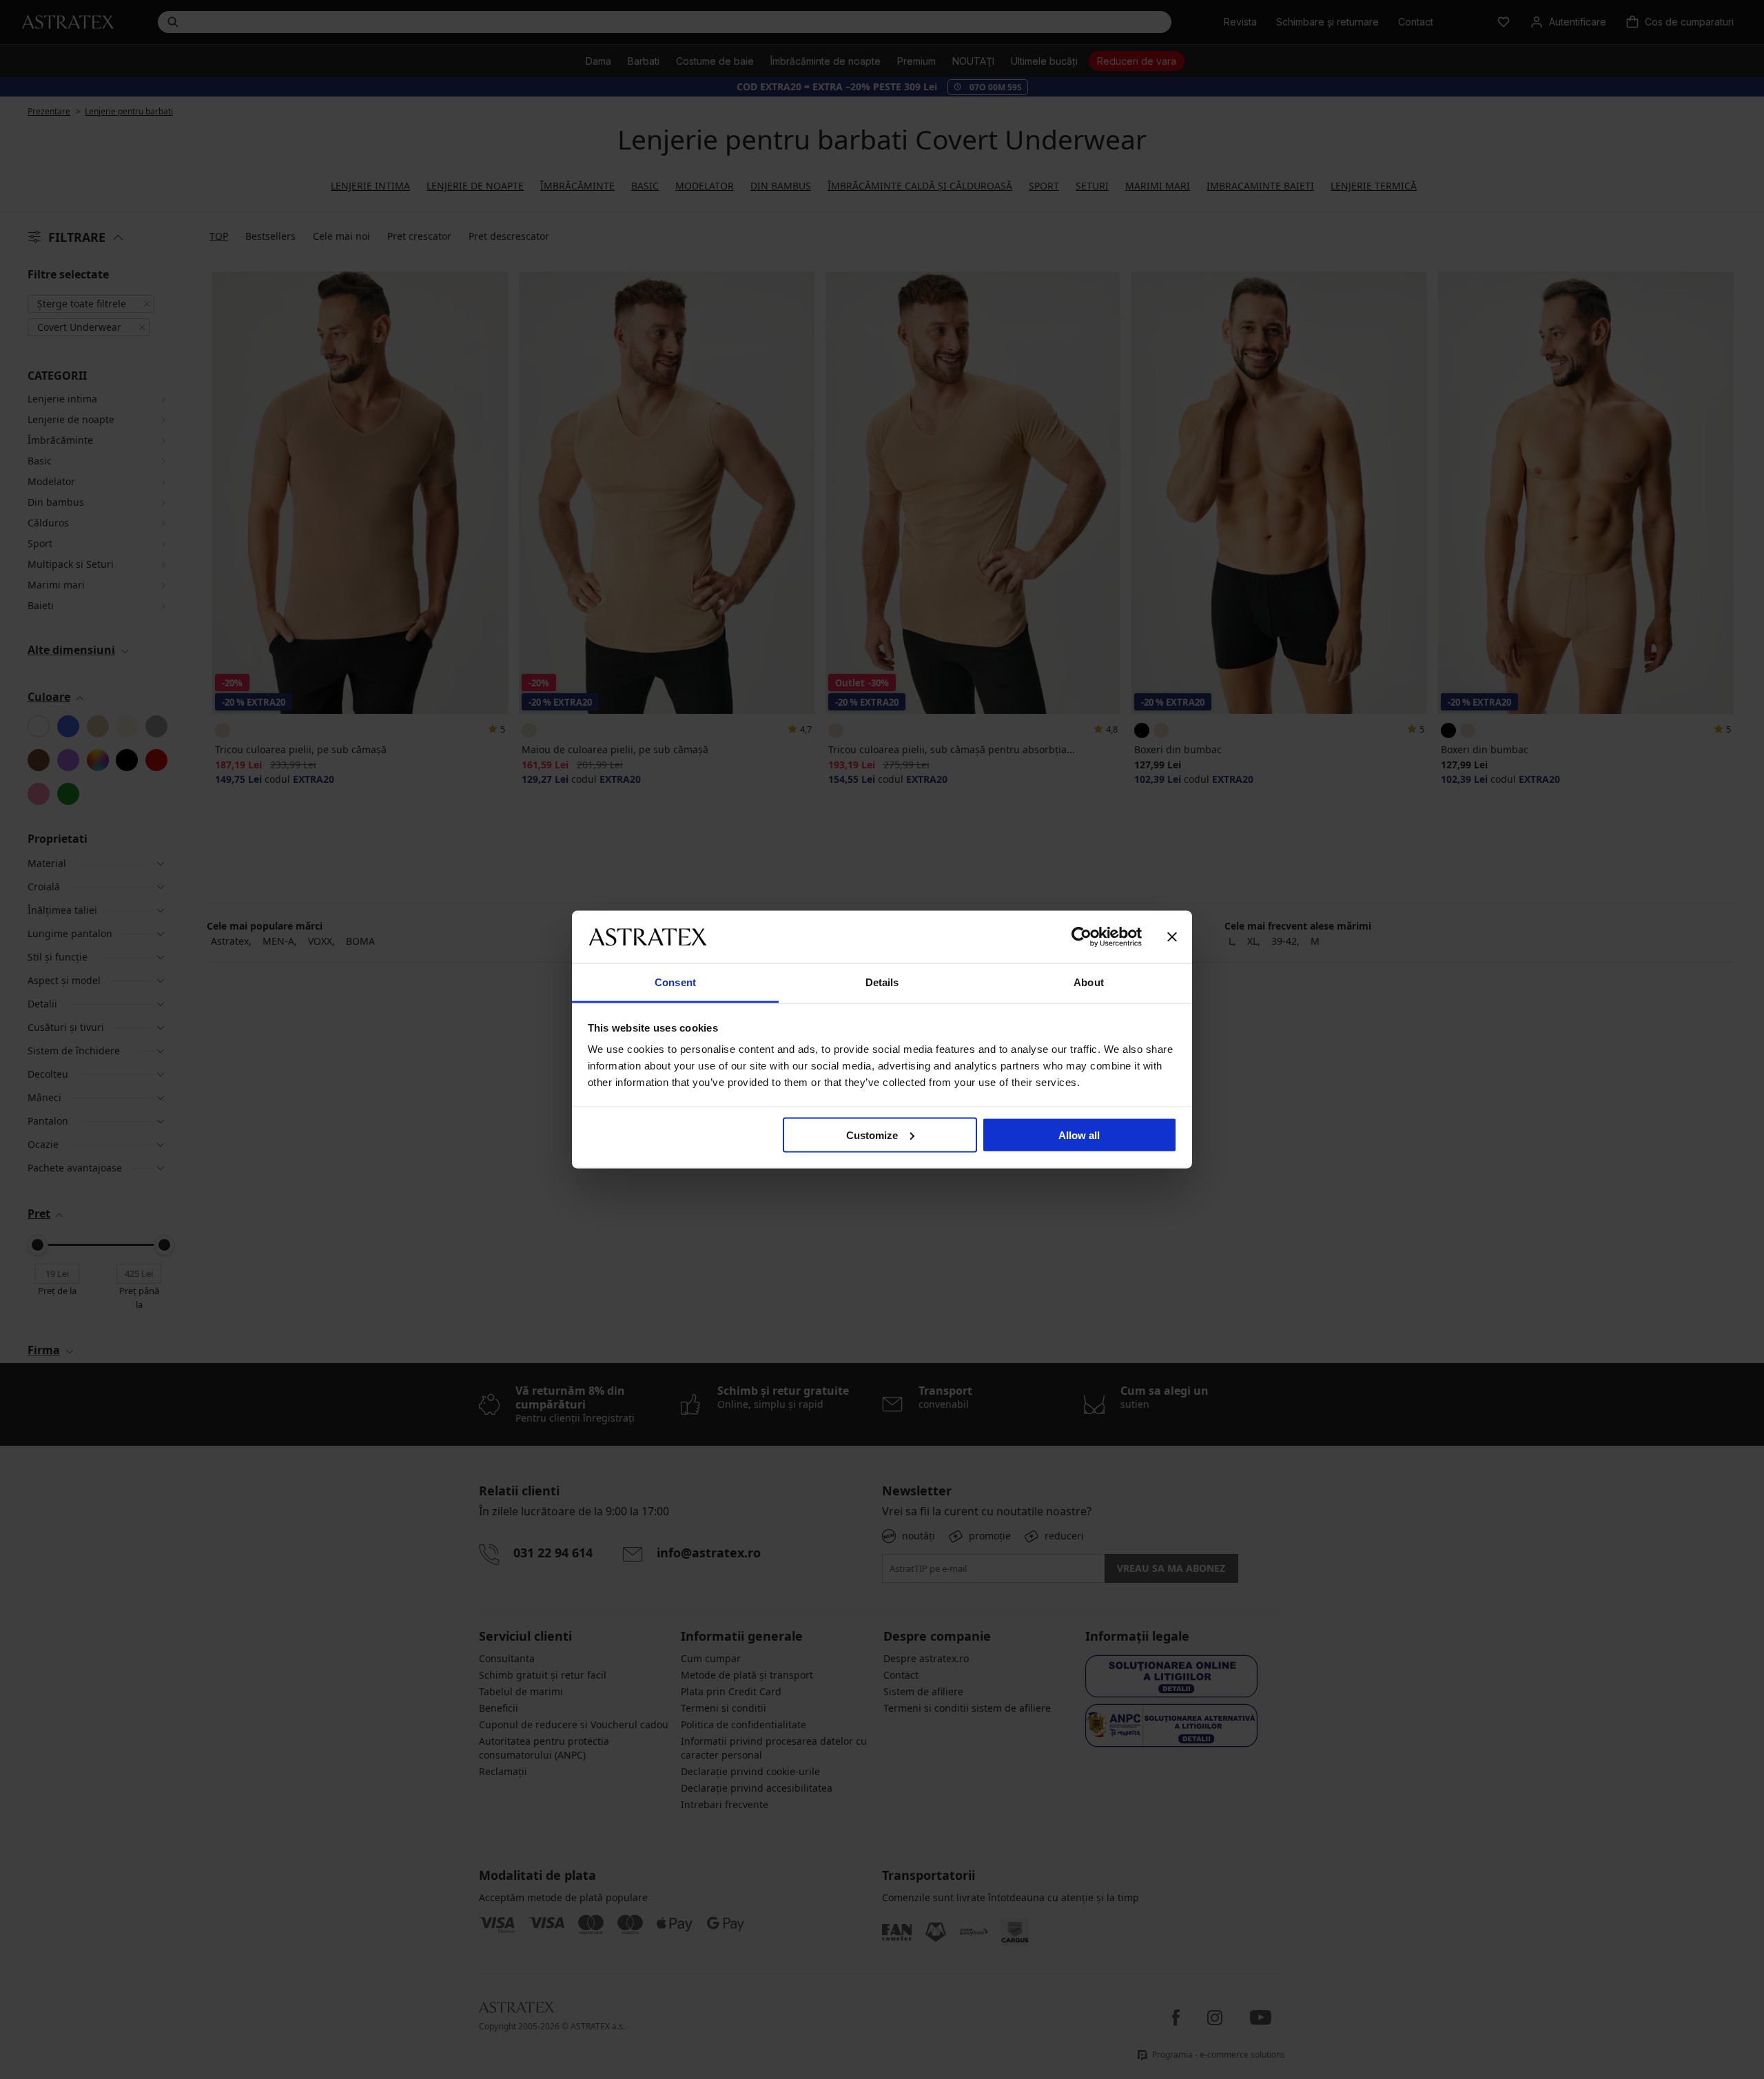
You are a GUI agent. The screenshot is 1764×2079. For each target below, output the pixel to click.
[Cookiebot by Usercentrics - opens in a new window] (1081, 936)
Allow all (1079, 1135)
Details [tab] (882, 982)
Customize (872, 1135)
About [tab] (1089, 982)
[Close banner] (1172, 936)
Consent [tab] (675, 982)
